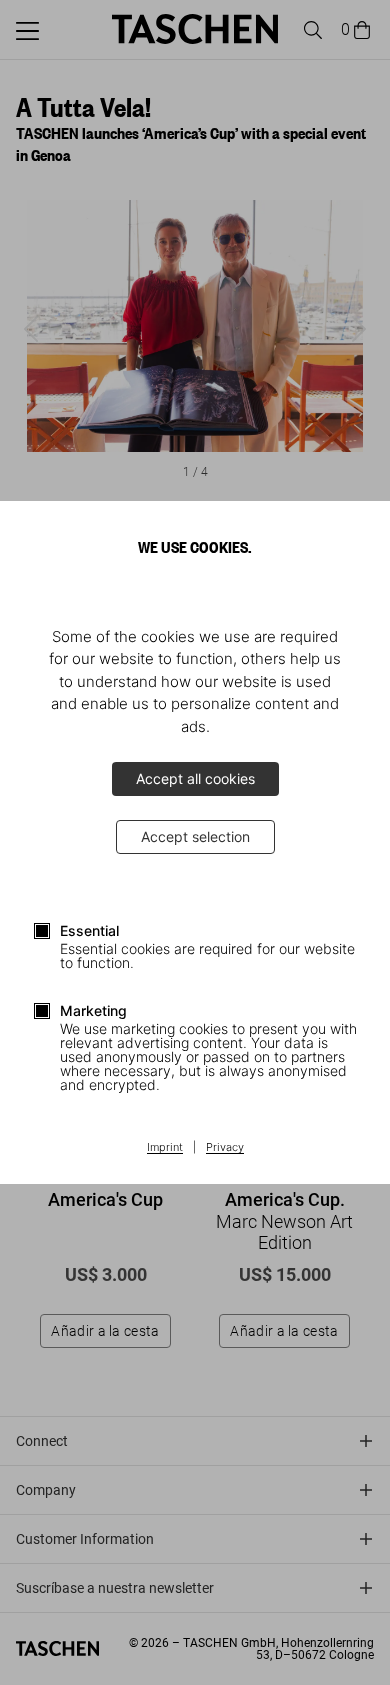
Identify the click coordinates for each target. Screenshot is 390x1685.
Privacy (225, 1148)
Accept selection (195, 836)
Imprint (165, 1148)
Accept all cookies (195, 778)
